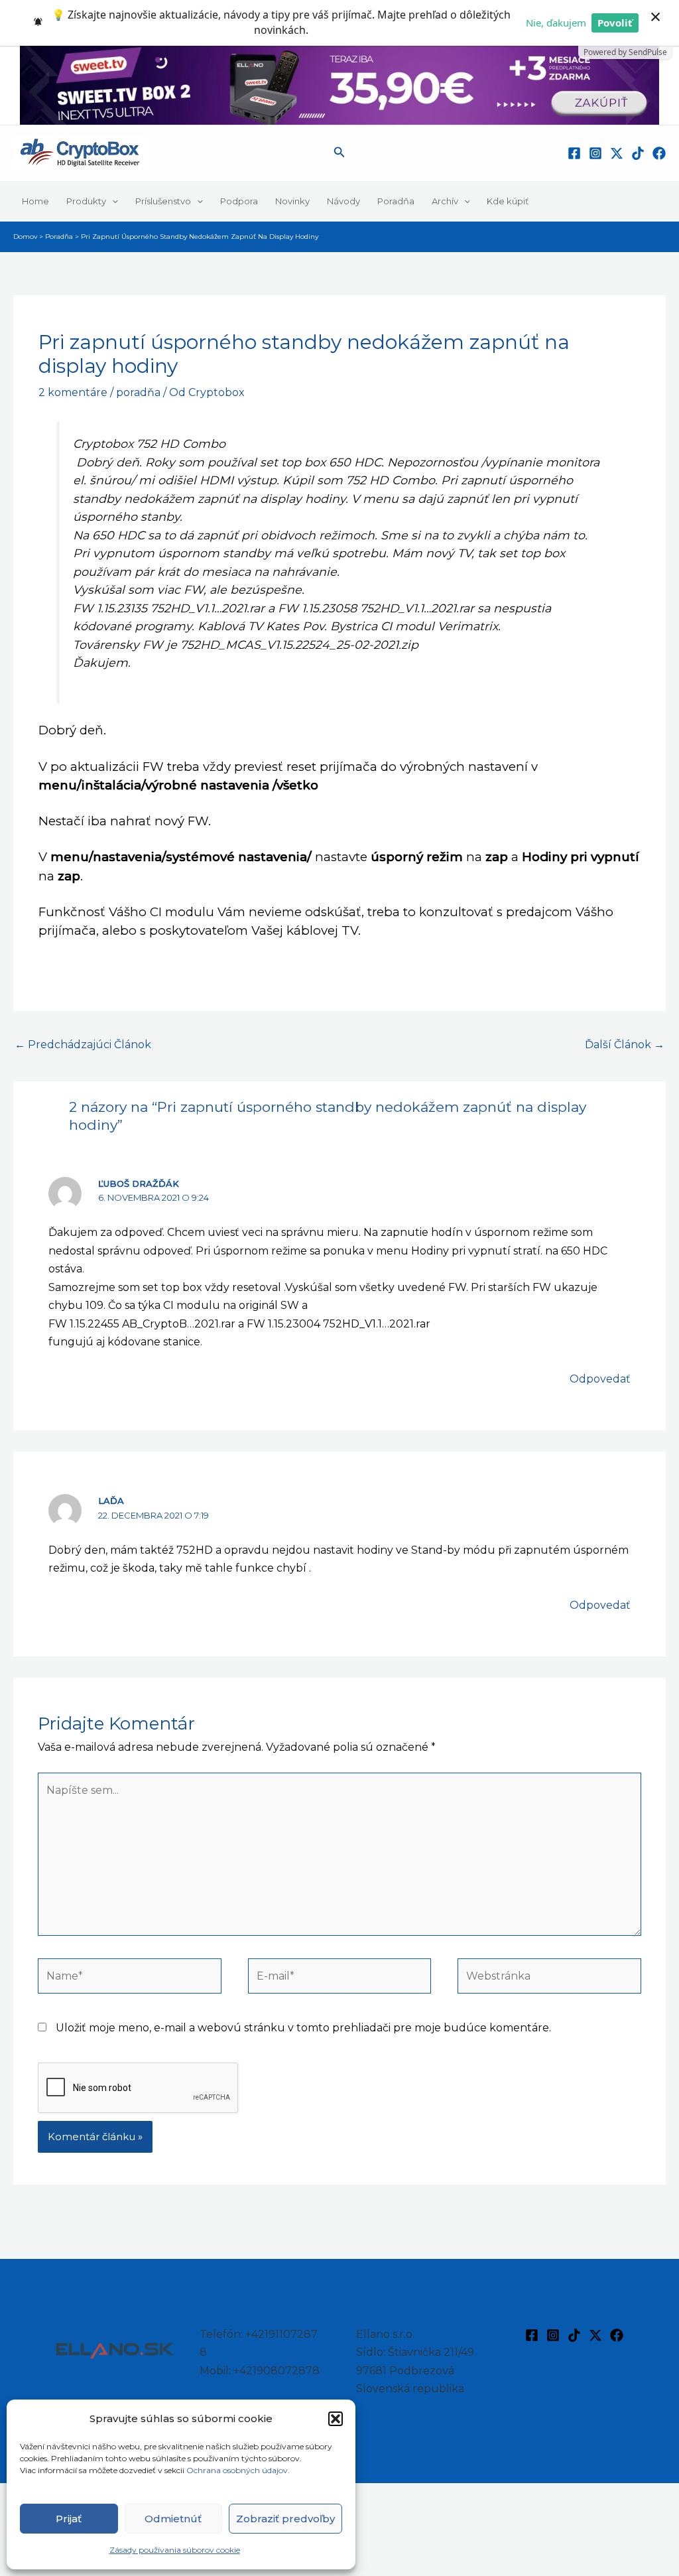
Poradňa (396, 201)
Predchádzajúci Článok (83, 1045)
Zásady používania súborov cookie (175, 2550)
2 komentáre (73, 392)
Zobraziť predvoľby (285, 2519)
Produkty (86, 201)
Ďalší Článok (625, 1045)
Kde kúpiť (508, 201)
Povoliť (615, 23)
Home (35, 201)
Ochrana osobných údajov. (239, 2470)
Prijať (69, 2519)
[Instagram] (595, 153)
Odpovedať (600, 1379)
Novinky (292, 201)
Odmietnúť (173, 2519)
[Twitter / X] (617, 153)
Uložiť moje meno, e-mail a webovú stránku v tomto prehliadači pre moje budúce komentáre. (303, 2028)
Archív (445, 201)
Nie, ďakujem (556, 23)
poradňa (138, 392)
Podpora (239, 201)
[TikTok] (638, 153)
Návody (343, 201)
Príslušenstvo (163, 201)
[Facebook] (574, 153)
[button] (336, 2419)
